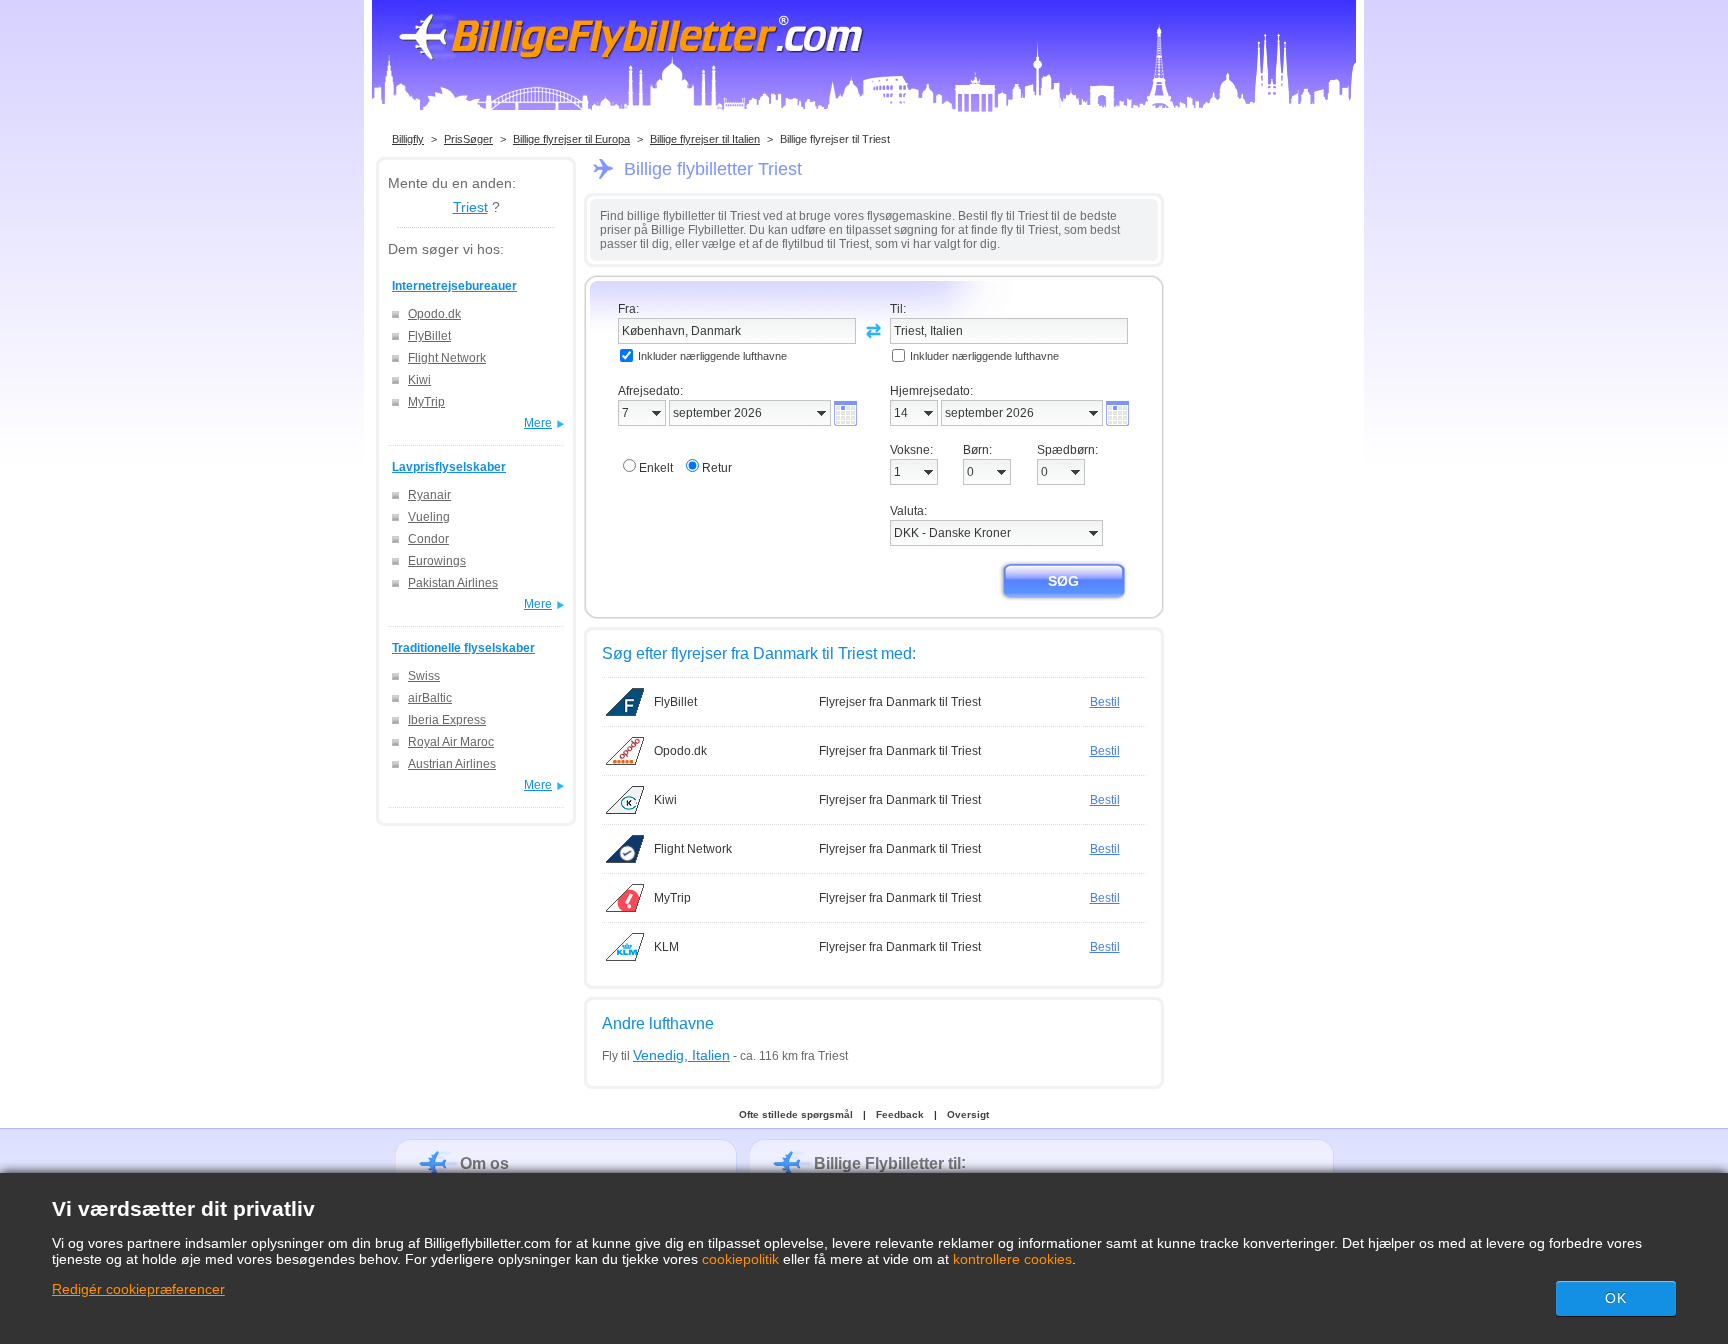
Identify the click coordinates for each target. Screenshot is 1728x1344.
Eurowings (437, 561)
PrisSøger (468, 139)
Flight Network (447, 358)
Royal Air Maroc (451, 742)
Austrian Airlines (452, 764)
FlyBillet (429, 336)
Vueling (429, 517)
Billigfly (408, 139)
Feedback (900, 1114)
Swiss (424, 676)
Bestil (1105, 702)
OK (1616, 1298)
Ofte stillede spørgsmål (796, 1114)
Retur (717, 468)
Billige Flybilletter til (887, 1163)
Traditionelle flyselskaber (463, 648)
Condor (428, 539)
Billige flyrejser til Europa (571, 139)
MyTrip (426, 402)
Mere (538, 423)
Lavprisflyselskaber (449, 467)
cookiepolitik (740, 1259)
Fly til (666, 1056)
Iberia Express (447, 720)
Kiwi (419, 380)
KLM (666, 947)
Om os (484, 1163)
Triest (470, 207)
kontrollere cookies (1012, 1259)
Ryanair (429, 495)
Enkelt (656, 468)
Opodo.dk (434, 314)
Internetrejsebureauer (454, 286)
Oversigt (968, 1114)
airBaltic (430, 698)
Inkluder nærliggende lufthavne (712, 356)
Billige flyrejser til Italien (705, 139)
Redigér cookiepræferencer (138, 1289)
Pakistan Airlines (453, 583)
